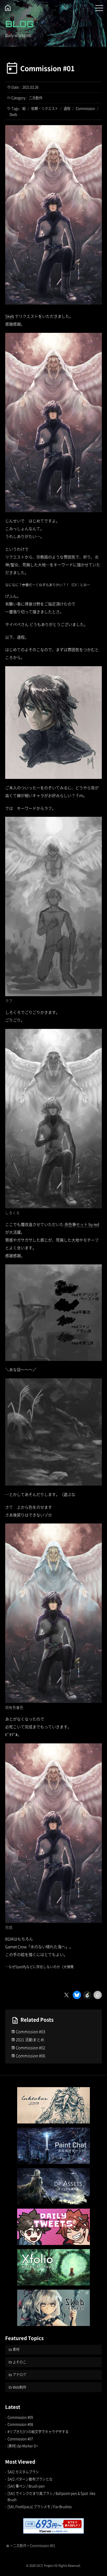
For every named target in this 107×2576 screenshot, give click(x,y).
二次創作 (36, 98)
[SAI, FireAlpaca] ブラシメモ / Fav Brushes (40, 2507)
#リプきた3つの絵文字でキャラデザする (38, 2432)
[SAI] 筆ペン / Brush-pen (26, 2486)
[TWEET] (53, 2227)
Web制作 (19, 2387)
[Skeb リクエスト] (53, 2308)
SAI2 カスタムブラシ (23, 2472)
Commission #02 (31, 2048)
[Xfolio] (53, 2267)
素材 (16, 2349)
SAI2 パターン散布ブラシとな (30, 2479)
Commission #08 (20, 2424)
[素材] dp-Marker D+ (23, 2446)
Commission (85, 108)
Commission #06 (31, 2056)
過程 (67, 108)
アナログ (19, 2374)
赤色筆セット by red (82, 1224)
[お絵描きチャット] (53, 2146)
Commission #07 (20, 2439)
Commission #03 (31, 2031)
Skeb (13, 114)
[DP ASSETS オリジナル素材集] (53, 2186)
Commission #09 (20, 2417)
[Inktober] (53, 2105)
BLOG (19, 24)
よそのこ (19, 2362)
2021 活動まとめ (30, 2039)
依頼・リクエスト (45, 108)
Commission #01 (47, 68)
